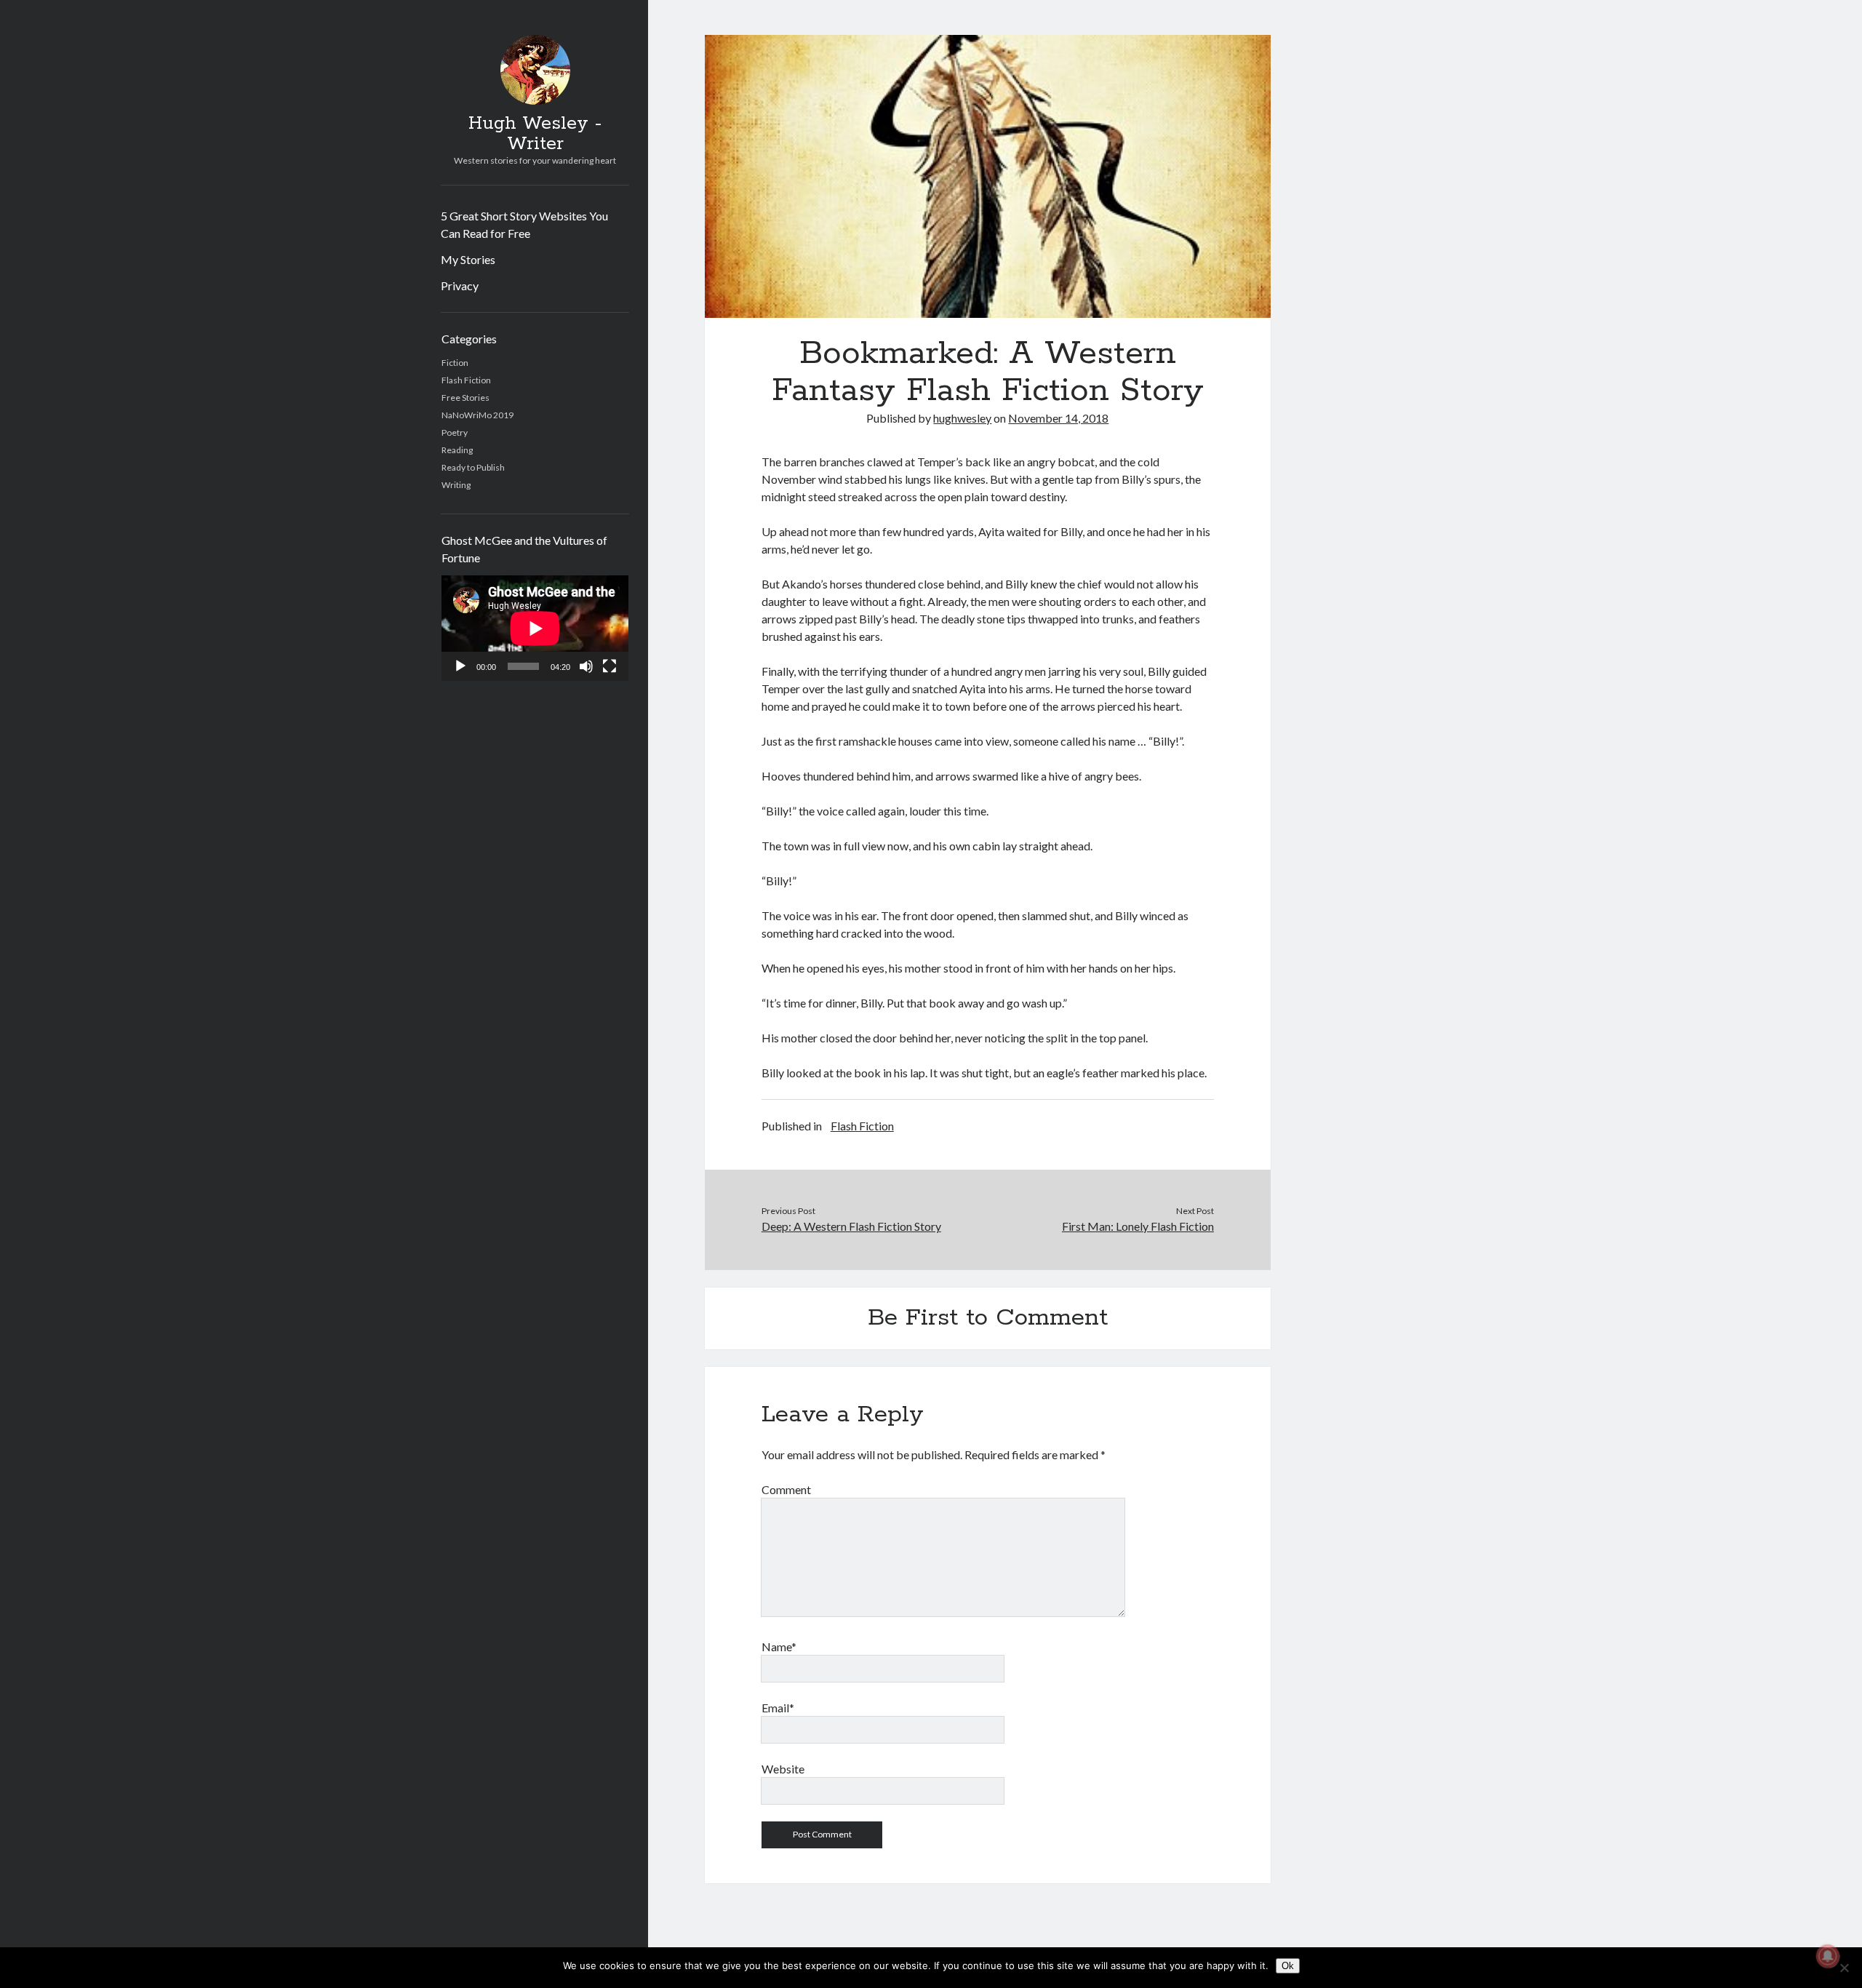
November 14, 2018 (1058, 418)
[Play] (460, 666)
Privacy (460, 286)
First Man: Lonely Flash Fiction (1138, 1226)
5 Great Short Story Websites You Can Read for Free (524, 224)
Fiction (455, 363)
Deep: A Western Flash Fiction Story (851, 1226)
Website (783, 1769)
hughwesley (962, 418)
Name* (779, 1646)
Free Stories (465, 398)
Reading (457, 450)
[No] (1844, 1968)
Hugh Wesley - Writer (535, 134)
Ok (1288, 1966)
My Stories (468, 259)
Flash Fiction (466, 380)
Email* (778, 1708)
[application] (535, 628)
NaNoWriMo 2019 (478, 415)
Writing (456, 485)
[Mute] (586, 666)
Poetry (455, 432)
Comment (786, 1489)
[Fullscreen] (610, 666)
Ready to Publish (473, 467)
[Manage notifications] (1828, 1956)
